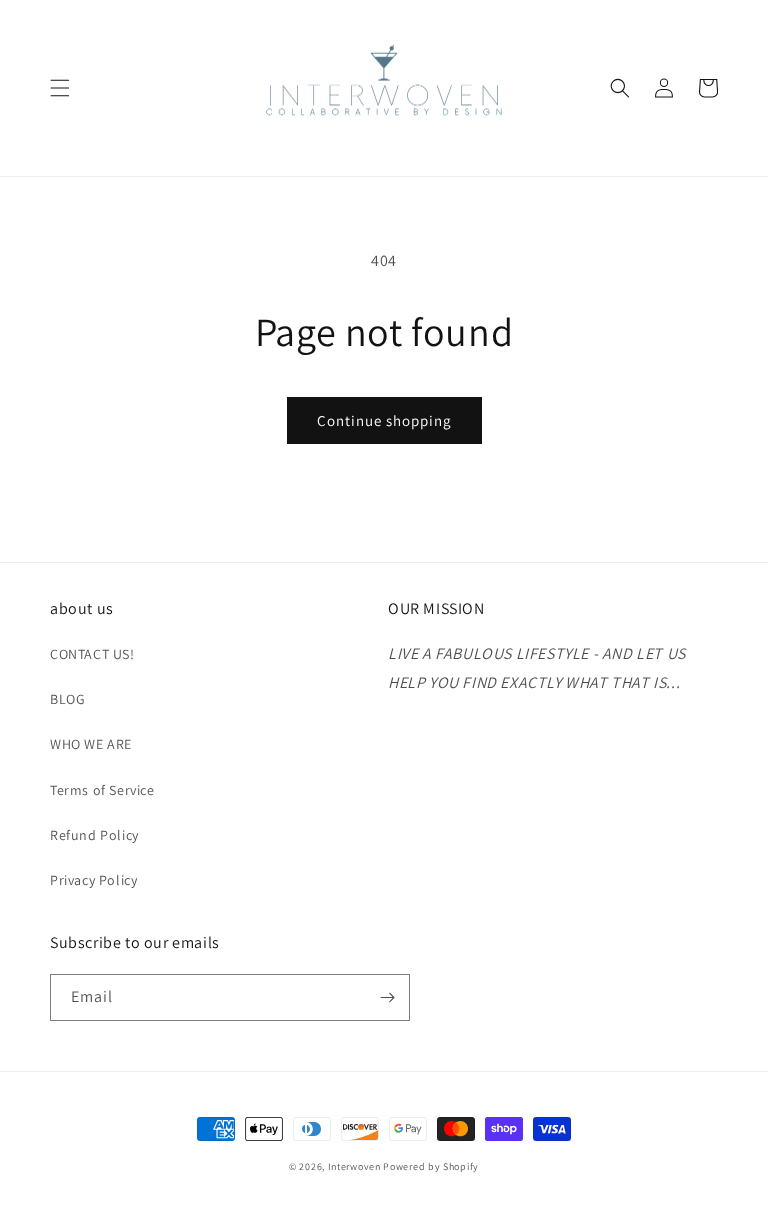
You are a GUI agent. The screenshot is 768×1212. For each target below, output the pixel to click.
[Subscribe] (387, 997)
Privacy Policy (93, 880)
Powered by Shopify (431, 1166)
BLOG (67, 699)
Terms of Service (102, 790)
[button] (60, 88)
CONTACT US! (92, 654)
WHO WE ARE (91, 744)
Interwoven (356, 1166)
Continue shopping (384, 420)
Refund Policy (94, 835)
